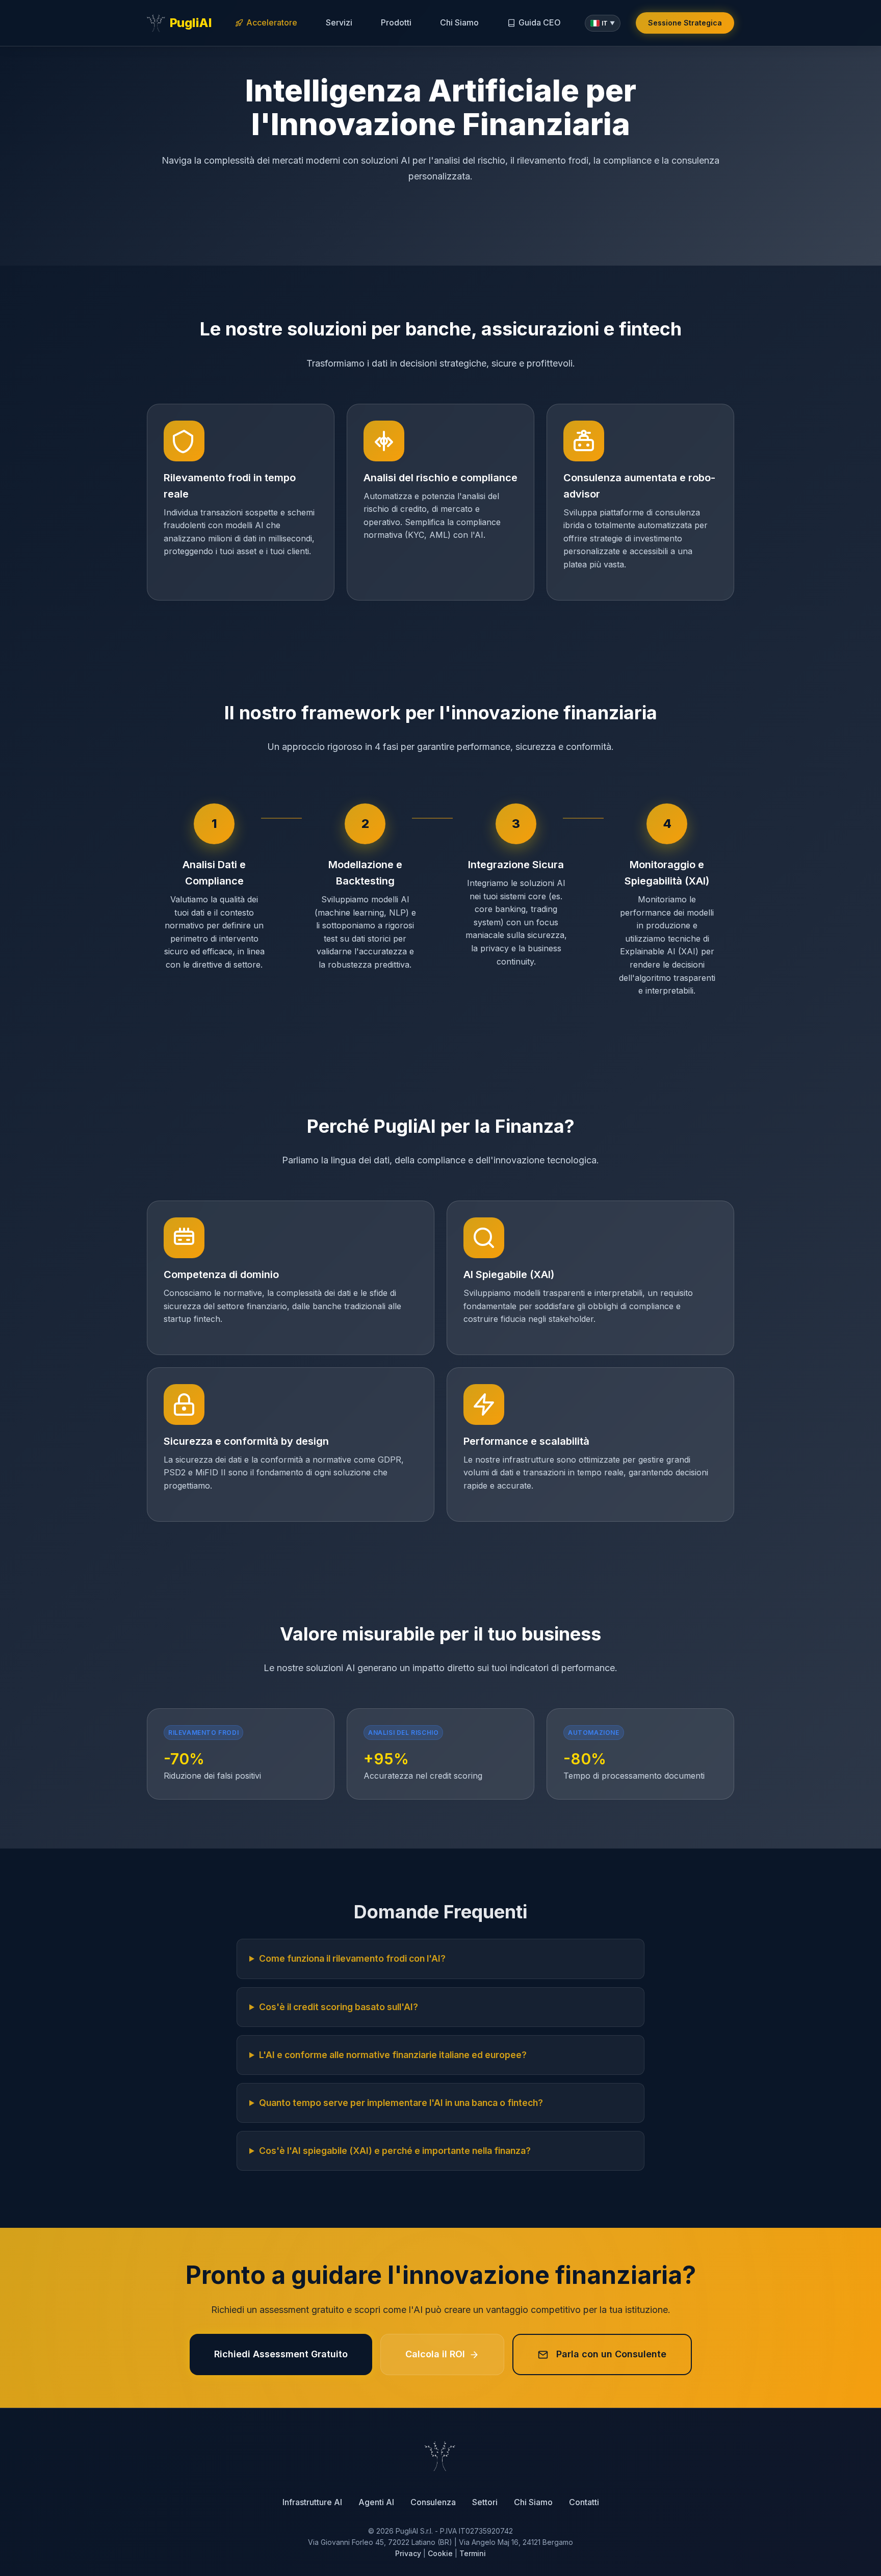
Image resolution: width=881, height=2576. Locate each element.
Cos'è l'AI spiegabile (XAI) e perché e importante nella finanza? (395, 2151)
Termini (473, 2553)
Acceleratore (272, 22)
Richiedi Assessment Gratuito (281, 2354)
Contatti (584, 2502)
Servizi (339, 22)
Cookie (440, 2553)
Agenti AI (376, 2502)
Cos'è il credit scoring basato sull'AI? (339, 2007)
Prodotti (396, 22)
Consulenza (433, 2502)
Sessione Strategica (685, 23)
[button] (603, 23)
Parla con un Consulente (611, 2354)
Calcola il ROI (435, 2354)
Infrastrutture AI (312, 2502)
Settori (485, 2502)
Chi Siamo (459, 22)
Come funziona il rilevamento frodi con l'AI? (352, 1958)
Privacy (408, 2553)
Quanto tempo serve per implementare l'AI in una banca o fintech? (401, 2103)
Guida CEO (540, 22)
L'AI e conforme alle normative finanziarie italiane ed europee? (393, 2055)
